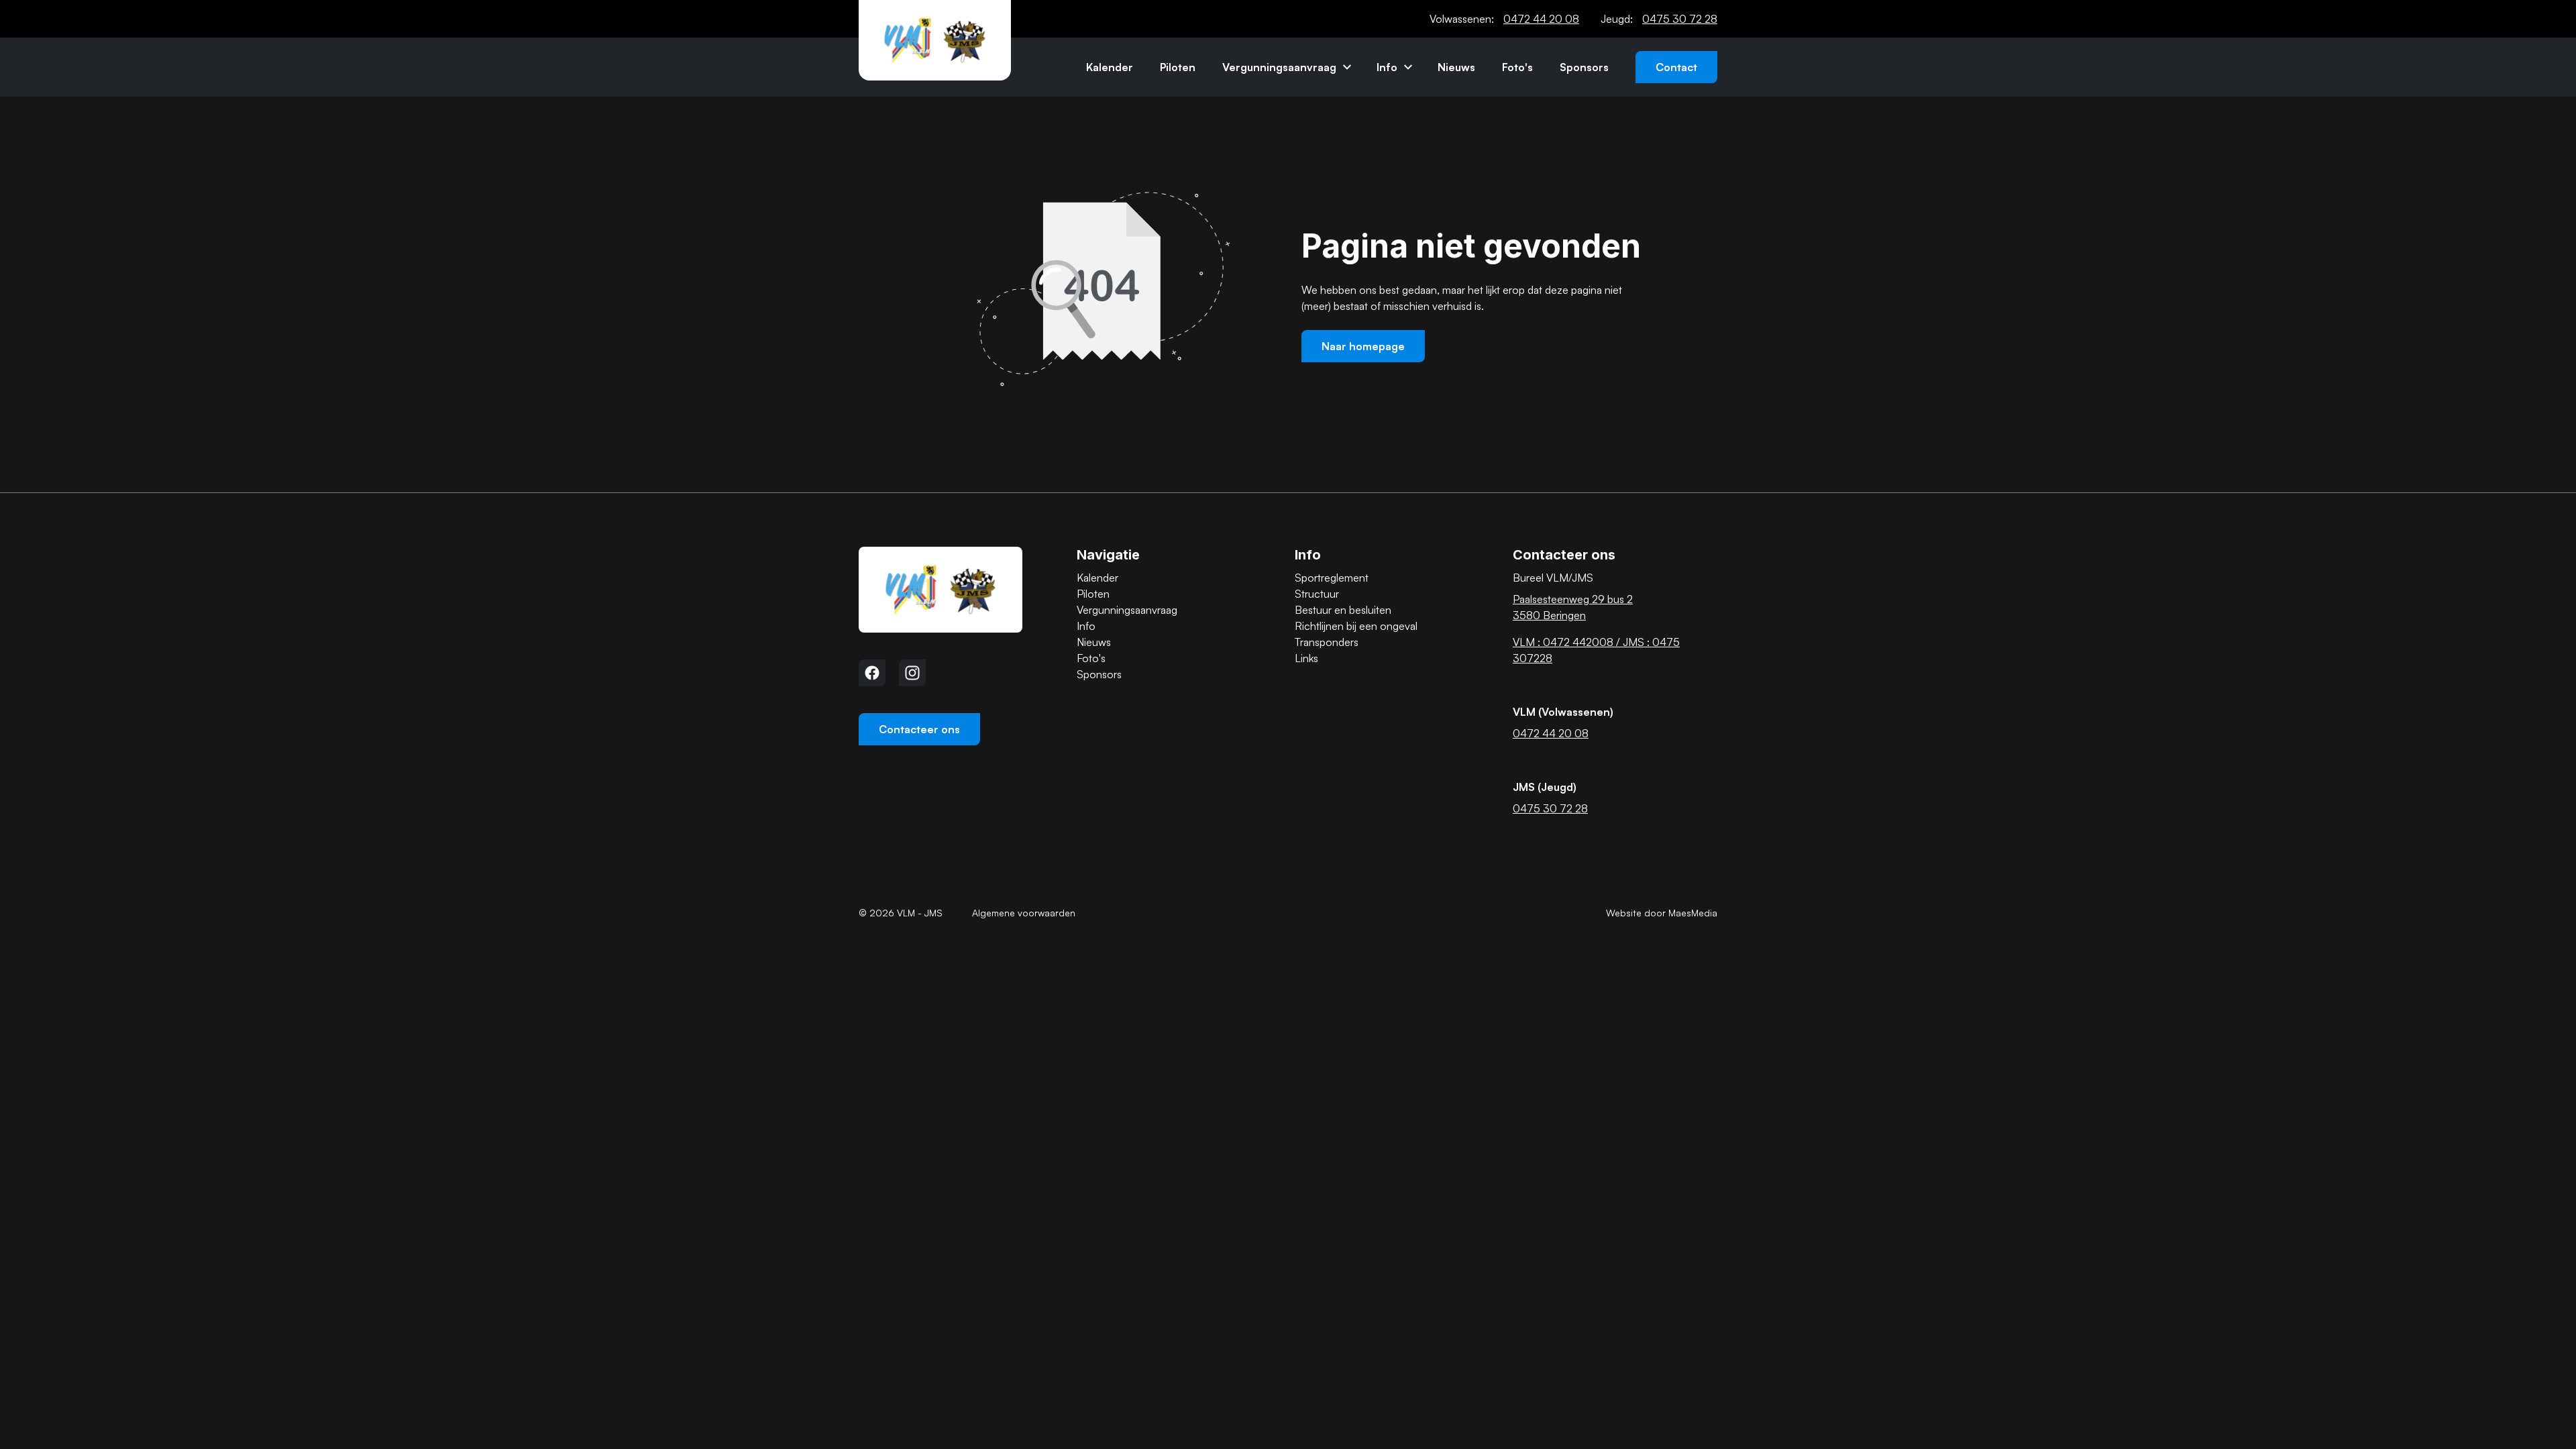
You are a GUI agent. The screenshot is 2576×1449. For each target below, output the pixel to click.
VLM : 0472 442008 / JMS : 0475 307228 (1596, 650)
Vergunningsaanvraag (1279, 67)
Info (1387, 67)
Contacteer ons (919, 729)
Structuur (1317, 594)
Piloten (1178, 67)
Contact (1676, 67)
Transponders (1327, 642)
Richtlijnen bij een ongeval (1356, 626)
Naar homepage (1363, 346)
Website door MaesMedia (1662, 913)
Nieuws (1456, 67)
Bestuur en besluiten (1343, 610)
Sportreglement (1332, 578)
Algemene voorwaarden (1024, 913)
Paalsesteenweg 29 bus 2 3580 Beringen (1573, 607)
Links (1306, 658)
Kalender (1110, 67)
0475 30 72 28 (1680, 19)
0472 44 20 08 (1541, 19)
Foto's (1517, 67)
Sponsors (1584, 67)
